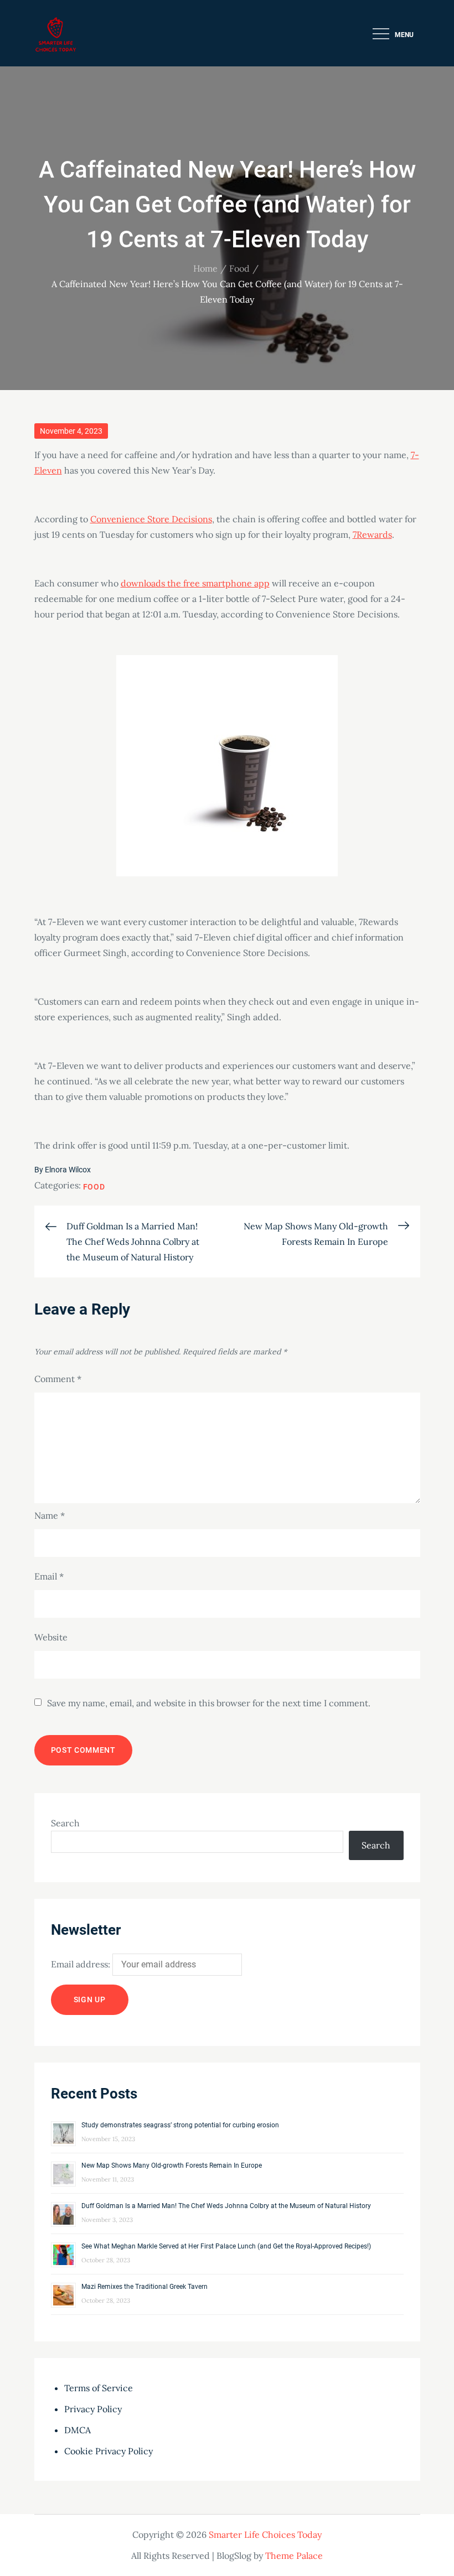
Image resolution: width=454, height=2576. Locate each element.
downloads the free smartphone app (195, 583)
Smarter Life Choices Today (265, 2535)
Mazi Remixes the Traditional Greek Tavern (145, 2287)
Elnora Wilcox (68, 1170)
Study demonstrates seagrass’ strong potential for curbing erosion (180, 2125)
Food (94, 1187)
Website (51, 1637)
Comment (58, 1379)
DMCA (78, 2430)
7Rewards (372, 534)
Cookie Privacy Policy (109, 2451)
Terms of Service (99, 2388)
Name (50, 1515)
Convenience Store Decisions (151, 519)
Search (65, 1823)
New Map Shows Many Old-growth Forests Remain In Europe (172, 2165)
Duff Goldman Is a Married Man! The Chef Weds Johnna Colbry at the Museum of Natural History (226, 2206)
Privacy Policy (93, 2409)
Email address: (82, 1964)
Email (49, 1576)
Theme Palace (294, 2556)
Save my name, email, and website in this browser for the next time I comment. (209, 1703)
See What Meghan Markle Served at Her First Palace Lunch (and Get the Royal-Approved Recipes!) (226, 2246)
